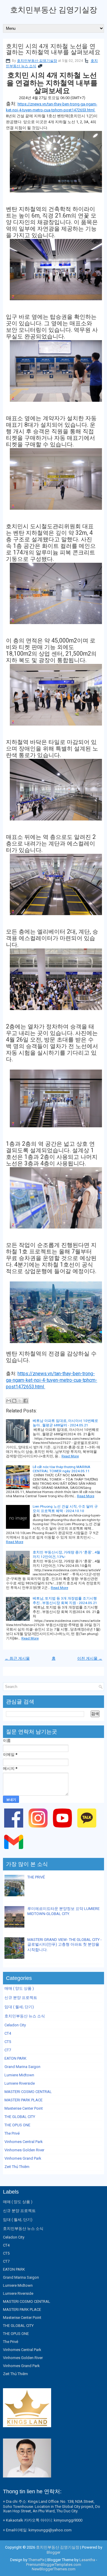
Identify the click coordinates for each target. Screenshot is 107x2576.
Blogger (53, 2552)
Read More (70, 1456)
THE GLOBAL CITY (20, 2117)
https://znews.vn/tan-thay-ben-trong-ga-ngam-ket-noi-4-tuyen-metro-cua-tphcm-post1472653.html (52, 1380)
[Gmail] (15, 1853)
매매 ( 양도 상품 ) (19, 1988)
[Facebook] (15, 1829)
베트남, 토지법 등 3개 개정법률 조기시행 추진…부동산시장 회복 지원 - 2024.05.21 (65, 1601)
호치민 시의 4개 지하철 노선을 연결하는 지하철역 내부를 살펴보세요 (53, 49)
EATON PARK (15, 2058)
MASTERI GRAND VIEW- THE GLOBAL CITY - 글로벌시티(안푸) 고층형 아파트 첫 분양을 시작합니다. (64, 1945)
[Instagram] (39, 1829)
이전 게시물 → (90, 1658)
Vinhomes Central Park (24, 2142)
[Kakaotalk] (88, 1829)
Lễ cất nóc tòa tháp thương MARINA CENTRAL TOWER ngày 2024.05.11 (62, 1469)
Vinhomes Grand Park (23, 2158)
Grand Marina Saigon (22, 2067)
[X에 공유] (20, 1401)
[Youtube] (63, 1829)
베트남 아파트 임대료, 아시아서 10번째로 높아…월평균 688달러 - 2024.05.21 (65, 1423)
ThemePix (36, 2560)
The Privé (12, 2133)
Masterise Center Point (24, 2108)
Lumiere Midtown (19, 2075)
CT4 (8, 2033)
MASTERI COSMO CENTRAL (28, 2092)
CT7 (8, 2050)
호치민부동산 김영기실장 (54, 10)
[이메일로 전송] (9, 1401)
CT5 (8, 2042)
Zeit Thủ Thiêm (17, 2167)
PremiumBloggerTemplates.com (54, 2565)
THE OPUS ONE (17, 2125)
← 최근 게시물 (17, 1658)
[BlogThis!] (14, 1401)
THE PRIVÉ (36, 1877)
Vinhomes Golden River (24, 2150)
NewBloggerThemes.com (54, 2569)
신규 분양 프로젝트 (21, 1998)
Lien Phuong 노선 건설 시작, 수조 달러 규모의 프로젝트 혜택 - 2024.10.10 (65, 1509)
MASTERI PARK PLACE (23, 2100)
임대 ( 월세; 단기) (19, 2007)
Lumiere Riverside (20, 2083)
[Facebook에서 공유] (26, 1401)
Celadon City (15, 2025)
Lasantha (87, 2560)
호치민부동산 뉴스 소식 (25, 2016)
